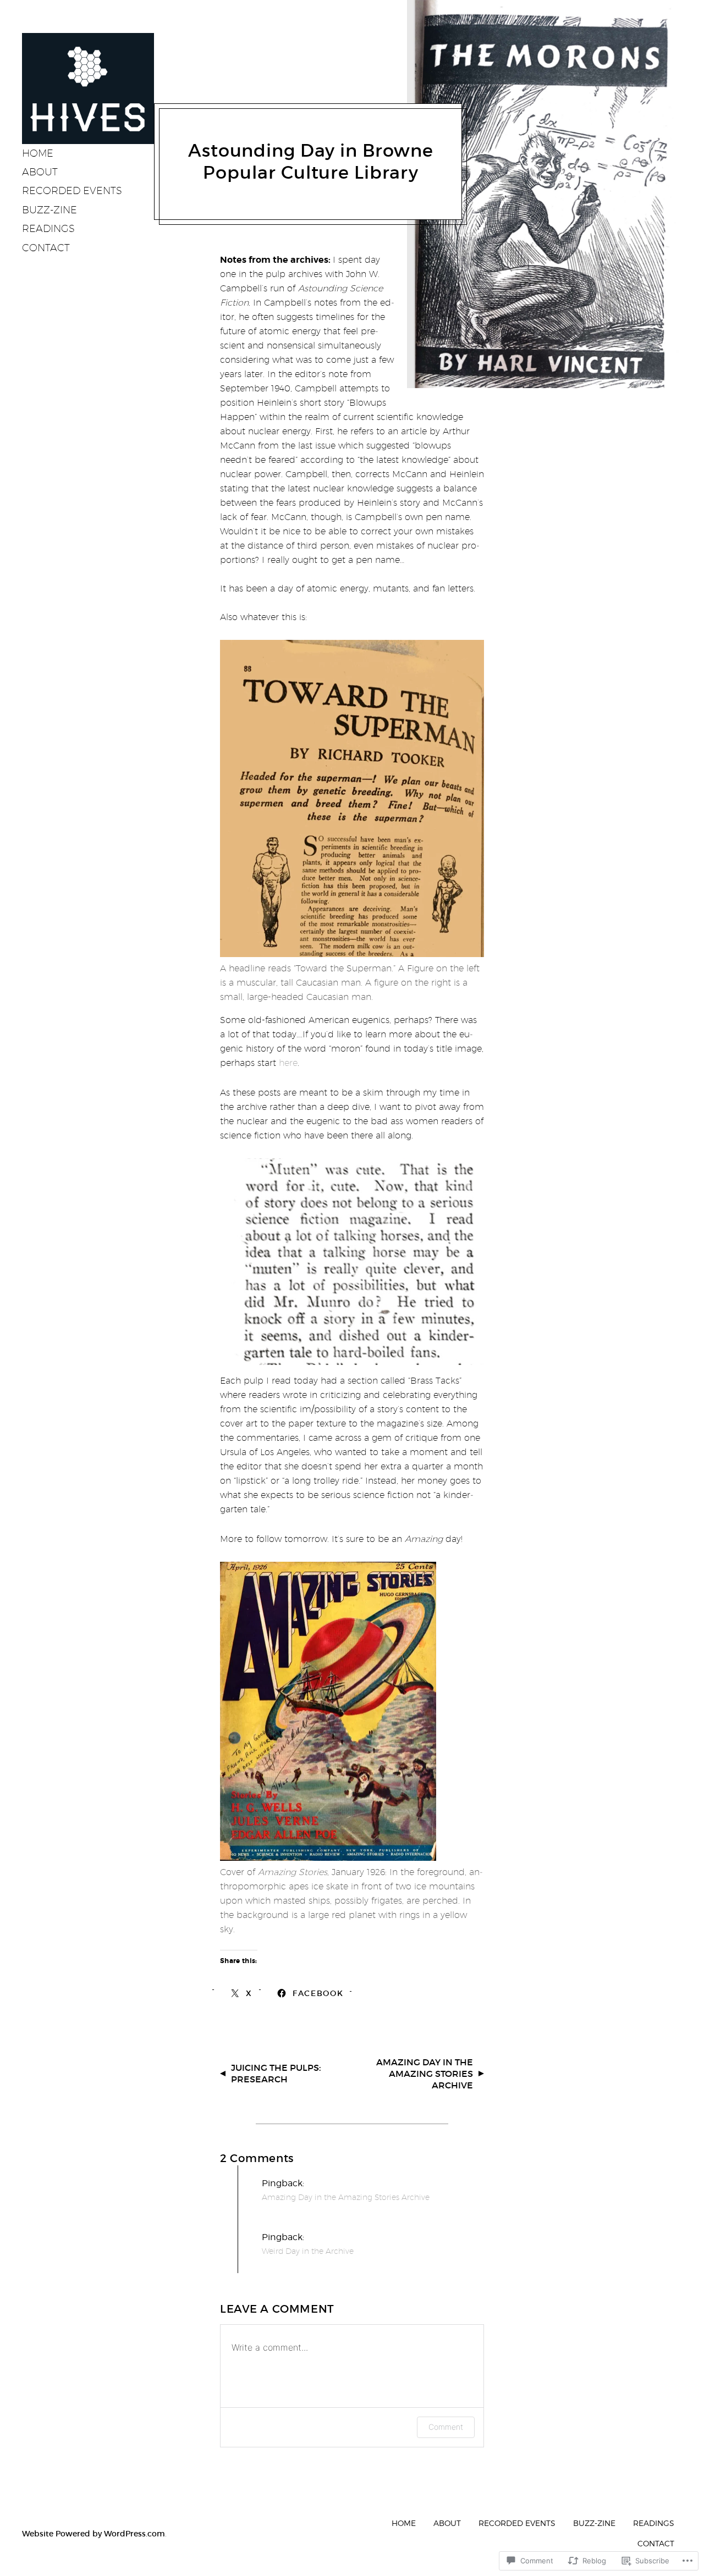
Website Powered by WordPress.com (94, 2534)
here (288, 1063)
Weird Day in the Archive (308, 2251)
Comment (446, 2427)
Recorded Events (72, 190)
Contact (46, 248)
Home (38, 153)
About (40, 172)
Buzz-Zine (50, 210)
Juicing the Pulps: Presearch (276, 2073)
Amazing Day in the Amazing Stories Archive (425, 2074)
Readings (48, 228)
